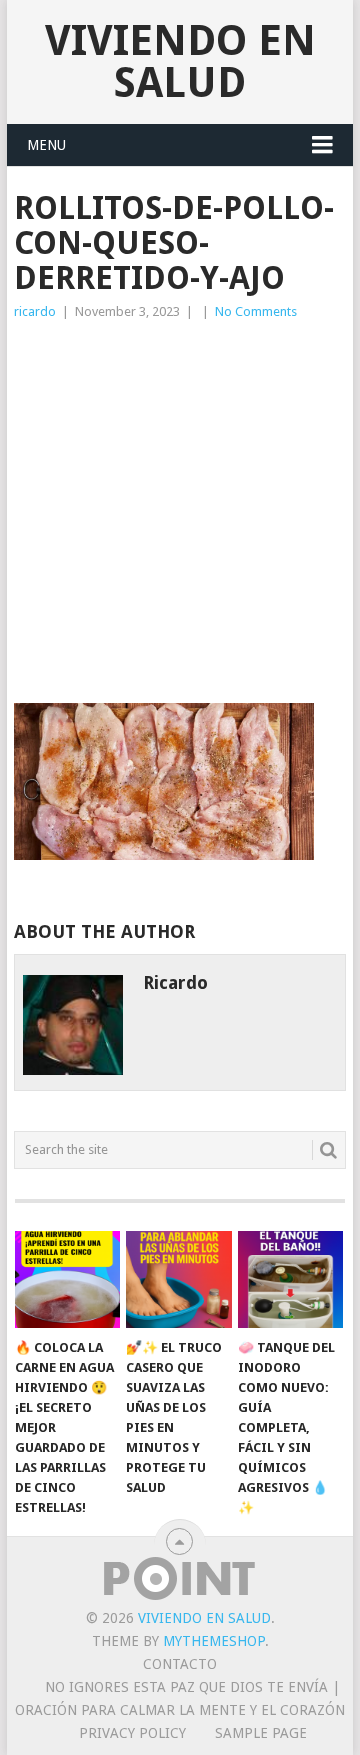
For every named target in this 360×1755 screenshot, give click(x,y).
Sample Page (261, 1733)
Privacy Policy (132, 1733)
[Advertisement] (180, 513)
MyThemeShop (214, 1641)
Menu (46, 145)
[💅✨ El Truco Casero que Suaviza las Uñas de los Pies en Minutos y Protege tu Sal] (178, 1280)
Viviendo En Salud (180, 61)
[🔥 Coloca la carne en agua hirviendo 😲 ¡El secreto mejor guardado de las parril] (67, 1280)
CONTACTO (180, 1664)
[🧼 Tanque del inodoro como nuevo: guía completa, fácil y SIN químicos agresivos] (290, 1280)
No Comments (256, 311)
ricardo (35, 311)
